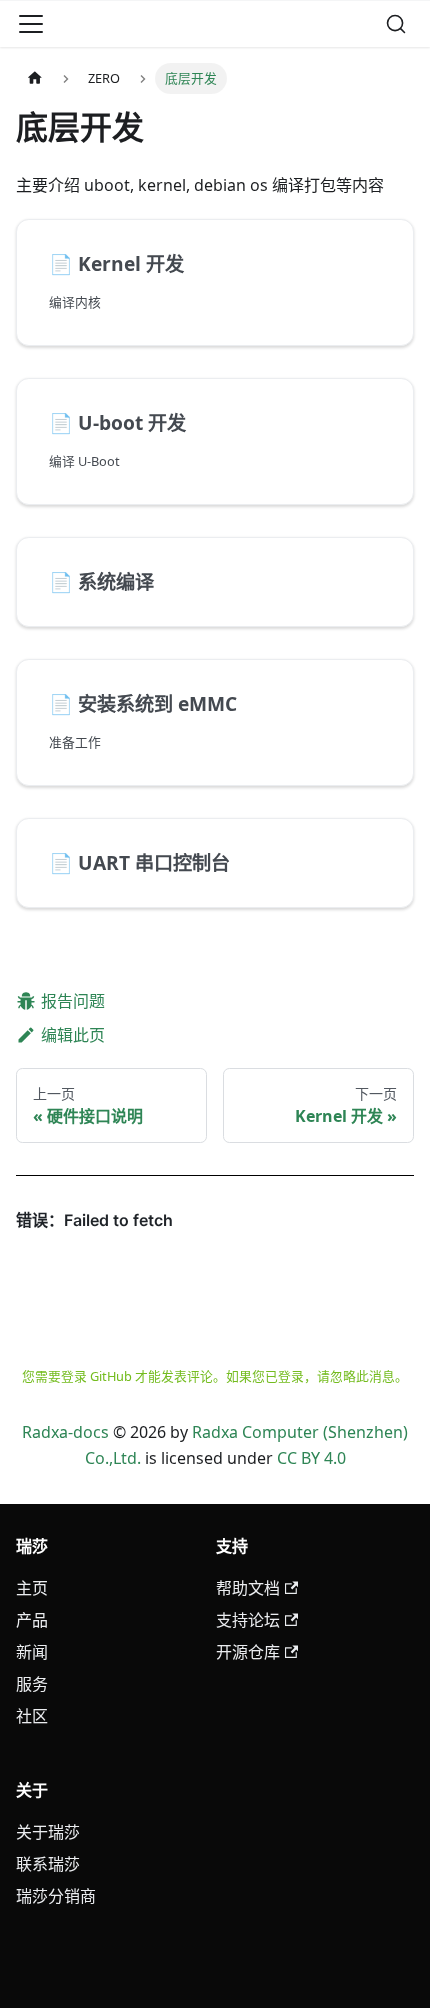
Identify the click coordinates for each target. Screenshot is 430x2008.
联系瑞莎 (48, 1864)
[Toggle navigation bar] (31, 24)
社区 (32, 1716)
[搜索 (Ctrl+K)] (396, 24)
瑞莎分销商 (56, 1896)
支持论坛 (248, 1620)
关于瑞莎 (48, 1832)
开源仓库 (248, 1652)
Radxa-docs (65, 1432)
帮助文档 (248, 1588)
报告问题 (73, 1001)
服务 (32, 1684)
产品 (32, 1620)
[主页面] (35, 78)
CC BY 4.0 (311, 1458)
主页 (32, 1588)
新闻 (32, 1652)
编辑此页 (73, 1035)
